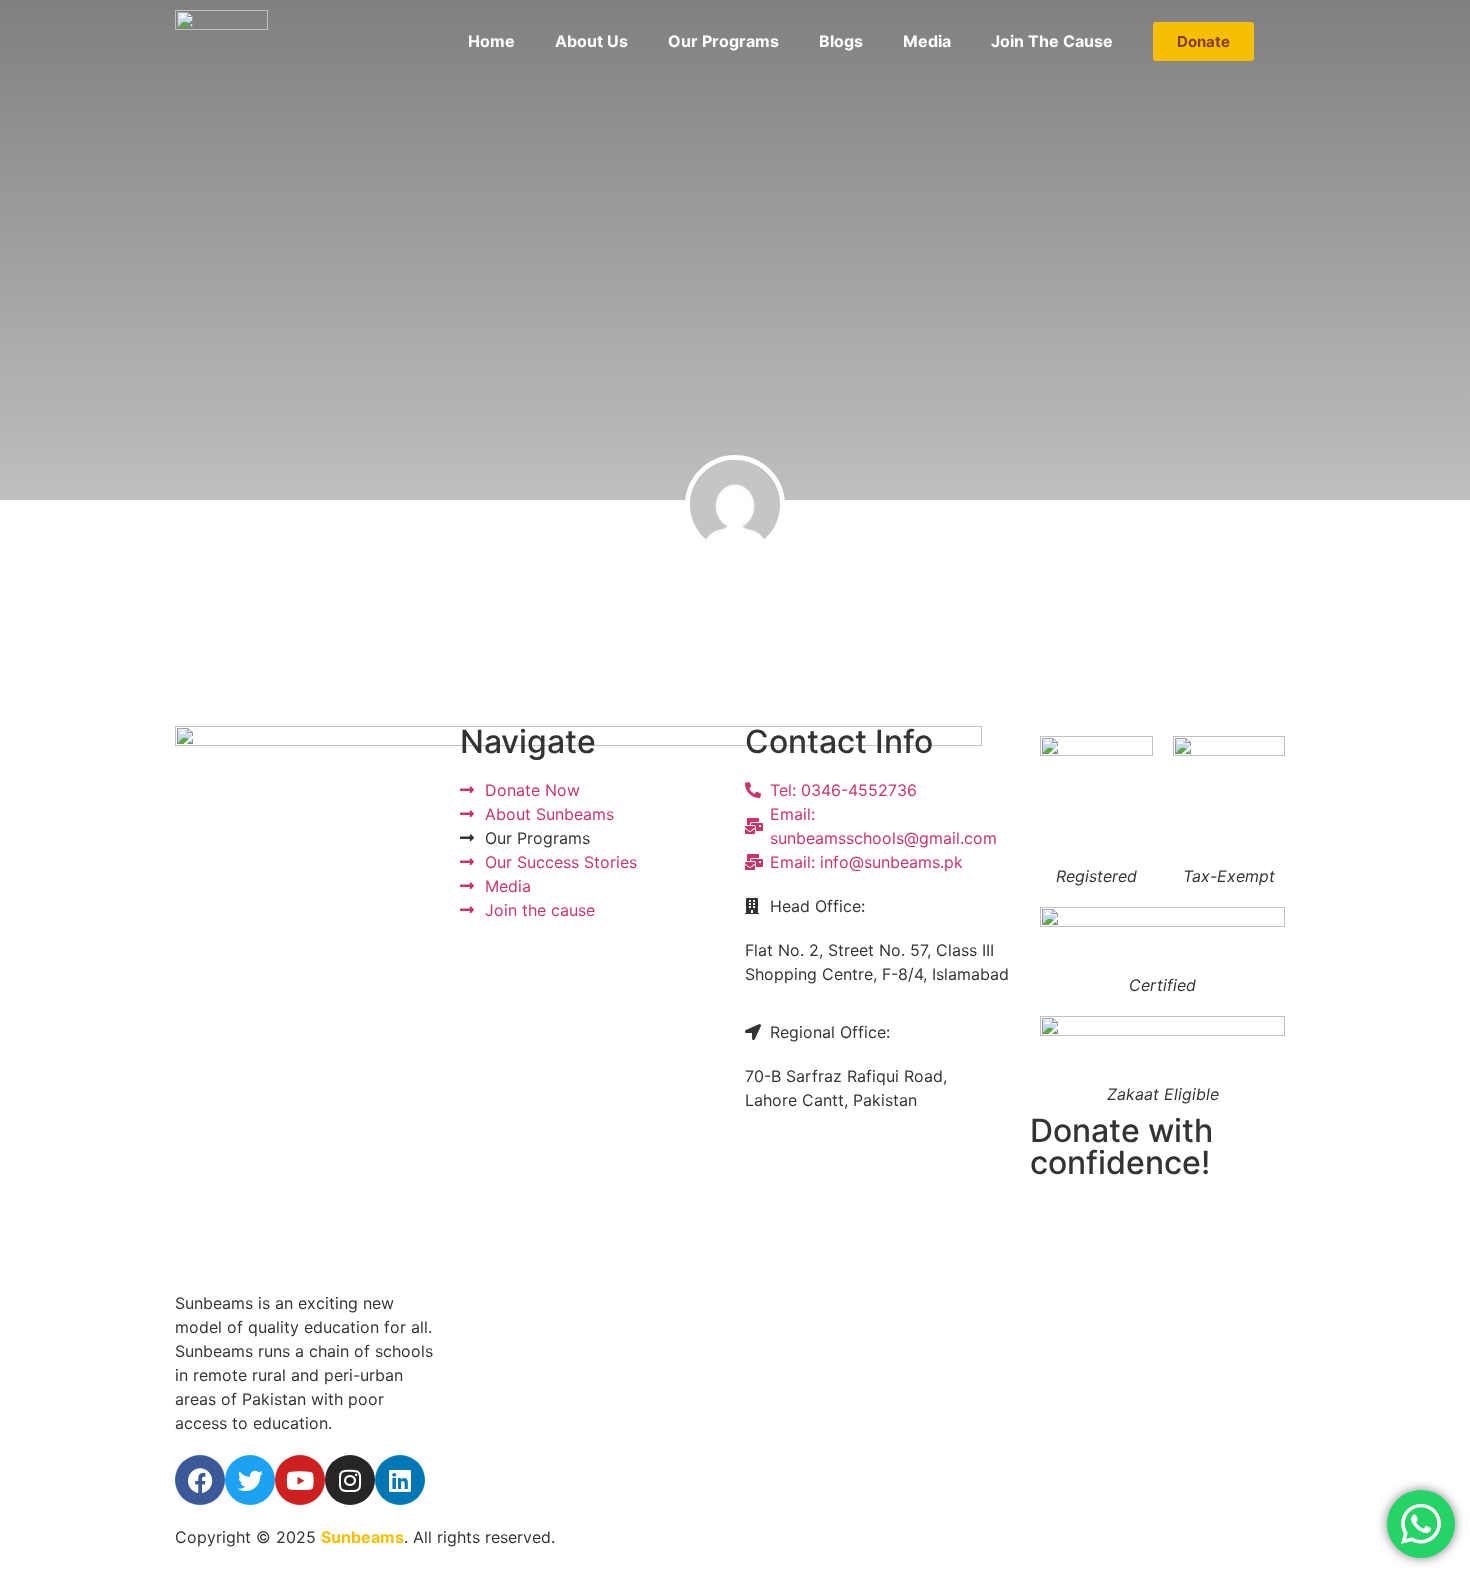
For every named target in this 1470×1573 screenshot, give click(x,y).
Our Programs (723, 41)
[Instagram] (350, 1480)
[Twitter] (250, 1480)
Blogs (841, 41)
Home (491, 41)
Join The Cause (1052, 41)
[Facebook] (200, 1480)
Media (927, 41)
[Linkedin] (400, 1480)
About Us (591, 41)
